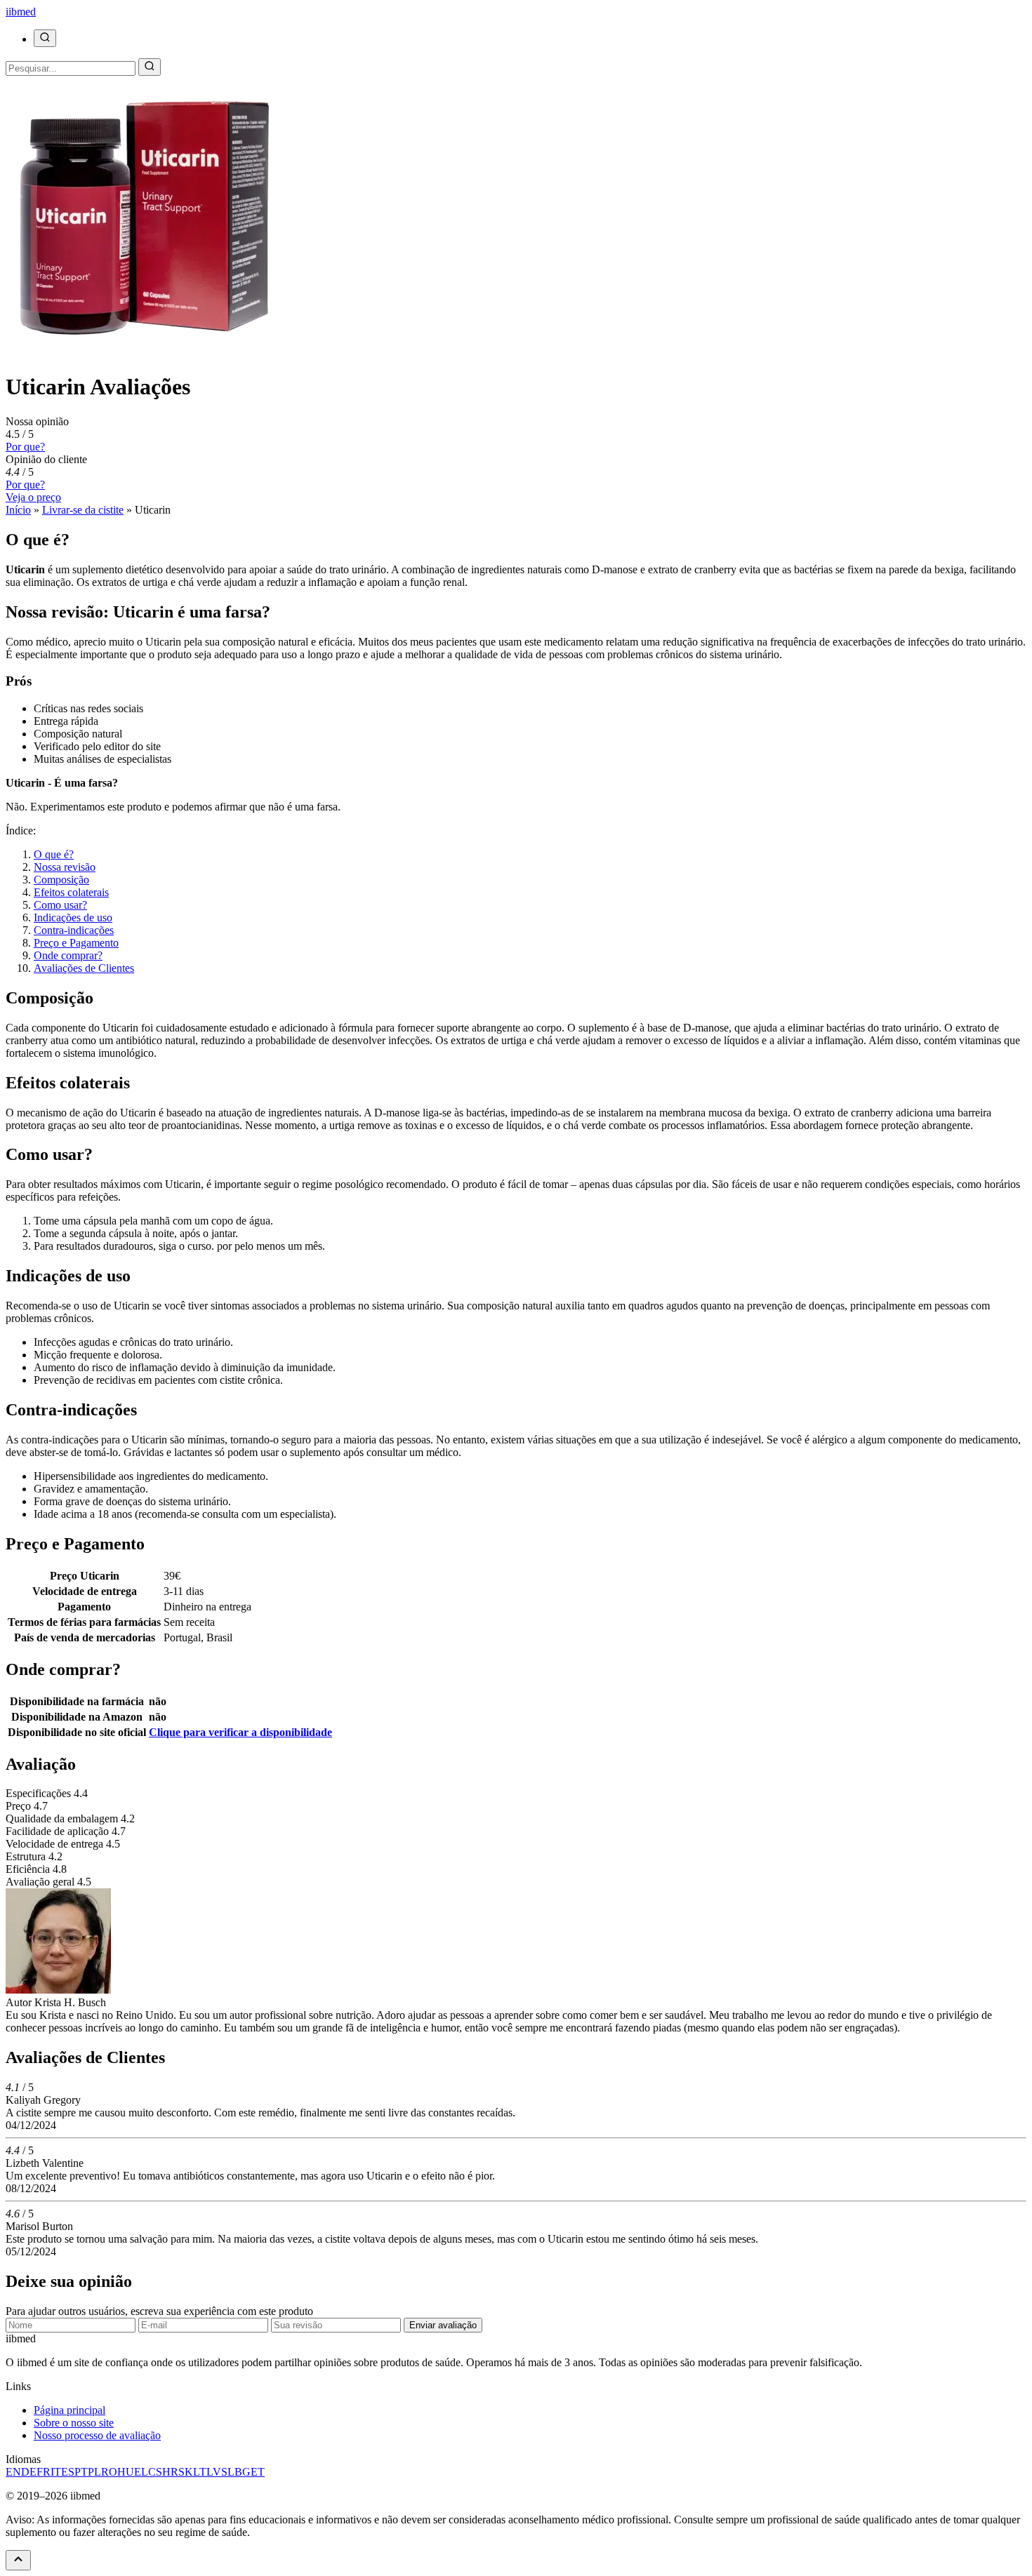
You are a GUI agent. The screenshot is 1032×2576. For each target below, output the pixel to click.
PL (94, 2472)
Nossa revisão (65, 867)
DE (29, 2472)
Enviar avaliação (443, 2325)
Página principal (70, 2410)
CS (155, 2472)
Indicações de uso (73, 917)
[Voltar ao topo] (18, 2560)
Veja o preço (33, 497)
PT (81, 2472)
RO (109, 2472)
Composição (61, 880)
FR (44, 2472)
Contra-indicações (74, 930)
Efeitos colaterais (71, 892)
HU (126, 2472)
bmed (21, 12)
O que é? (54, 854)
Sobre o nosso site (74, 2423)
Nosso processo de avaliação (97, 2435)
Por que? (25, 447)
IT (56, 2472)
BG (243, 2472)
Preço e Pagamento (76, 943)
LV (214, 2472)
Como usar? (60, 905)
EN (13, 2472)
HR (170, 2472)
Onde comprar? (68, 955)
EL (141, 2472)
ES (68, 2472)
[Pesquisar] (45, 38)
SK (186, 2472)
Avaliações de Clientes (84, 968)
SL (228, 2472)
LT (200, 2472)
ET (258, 2472)
